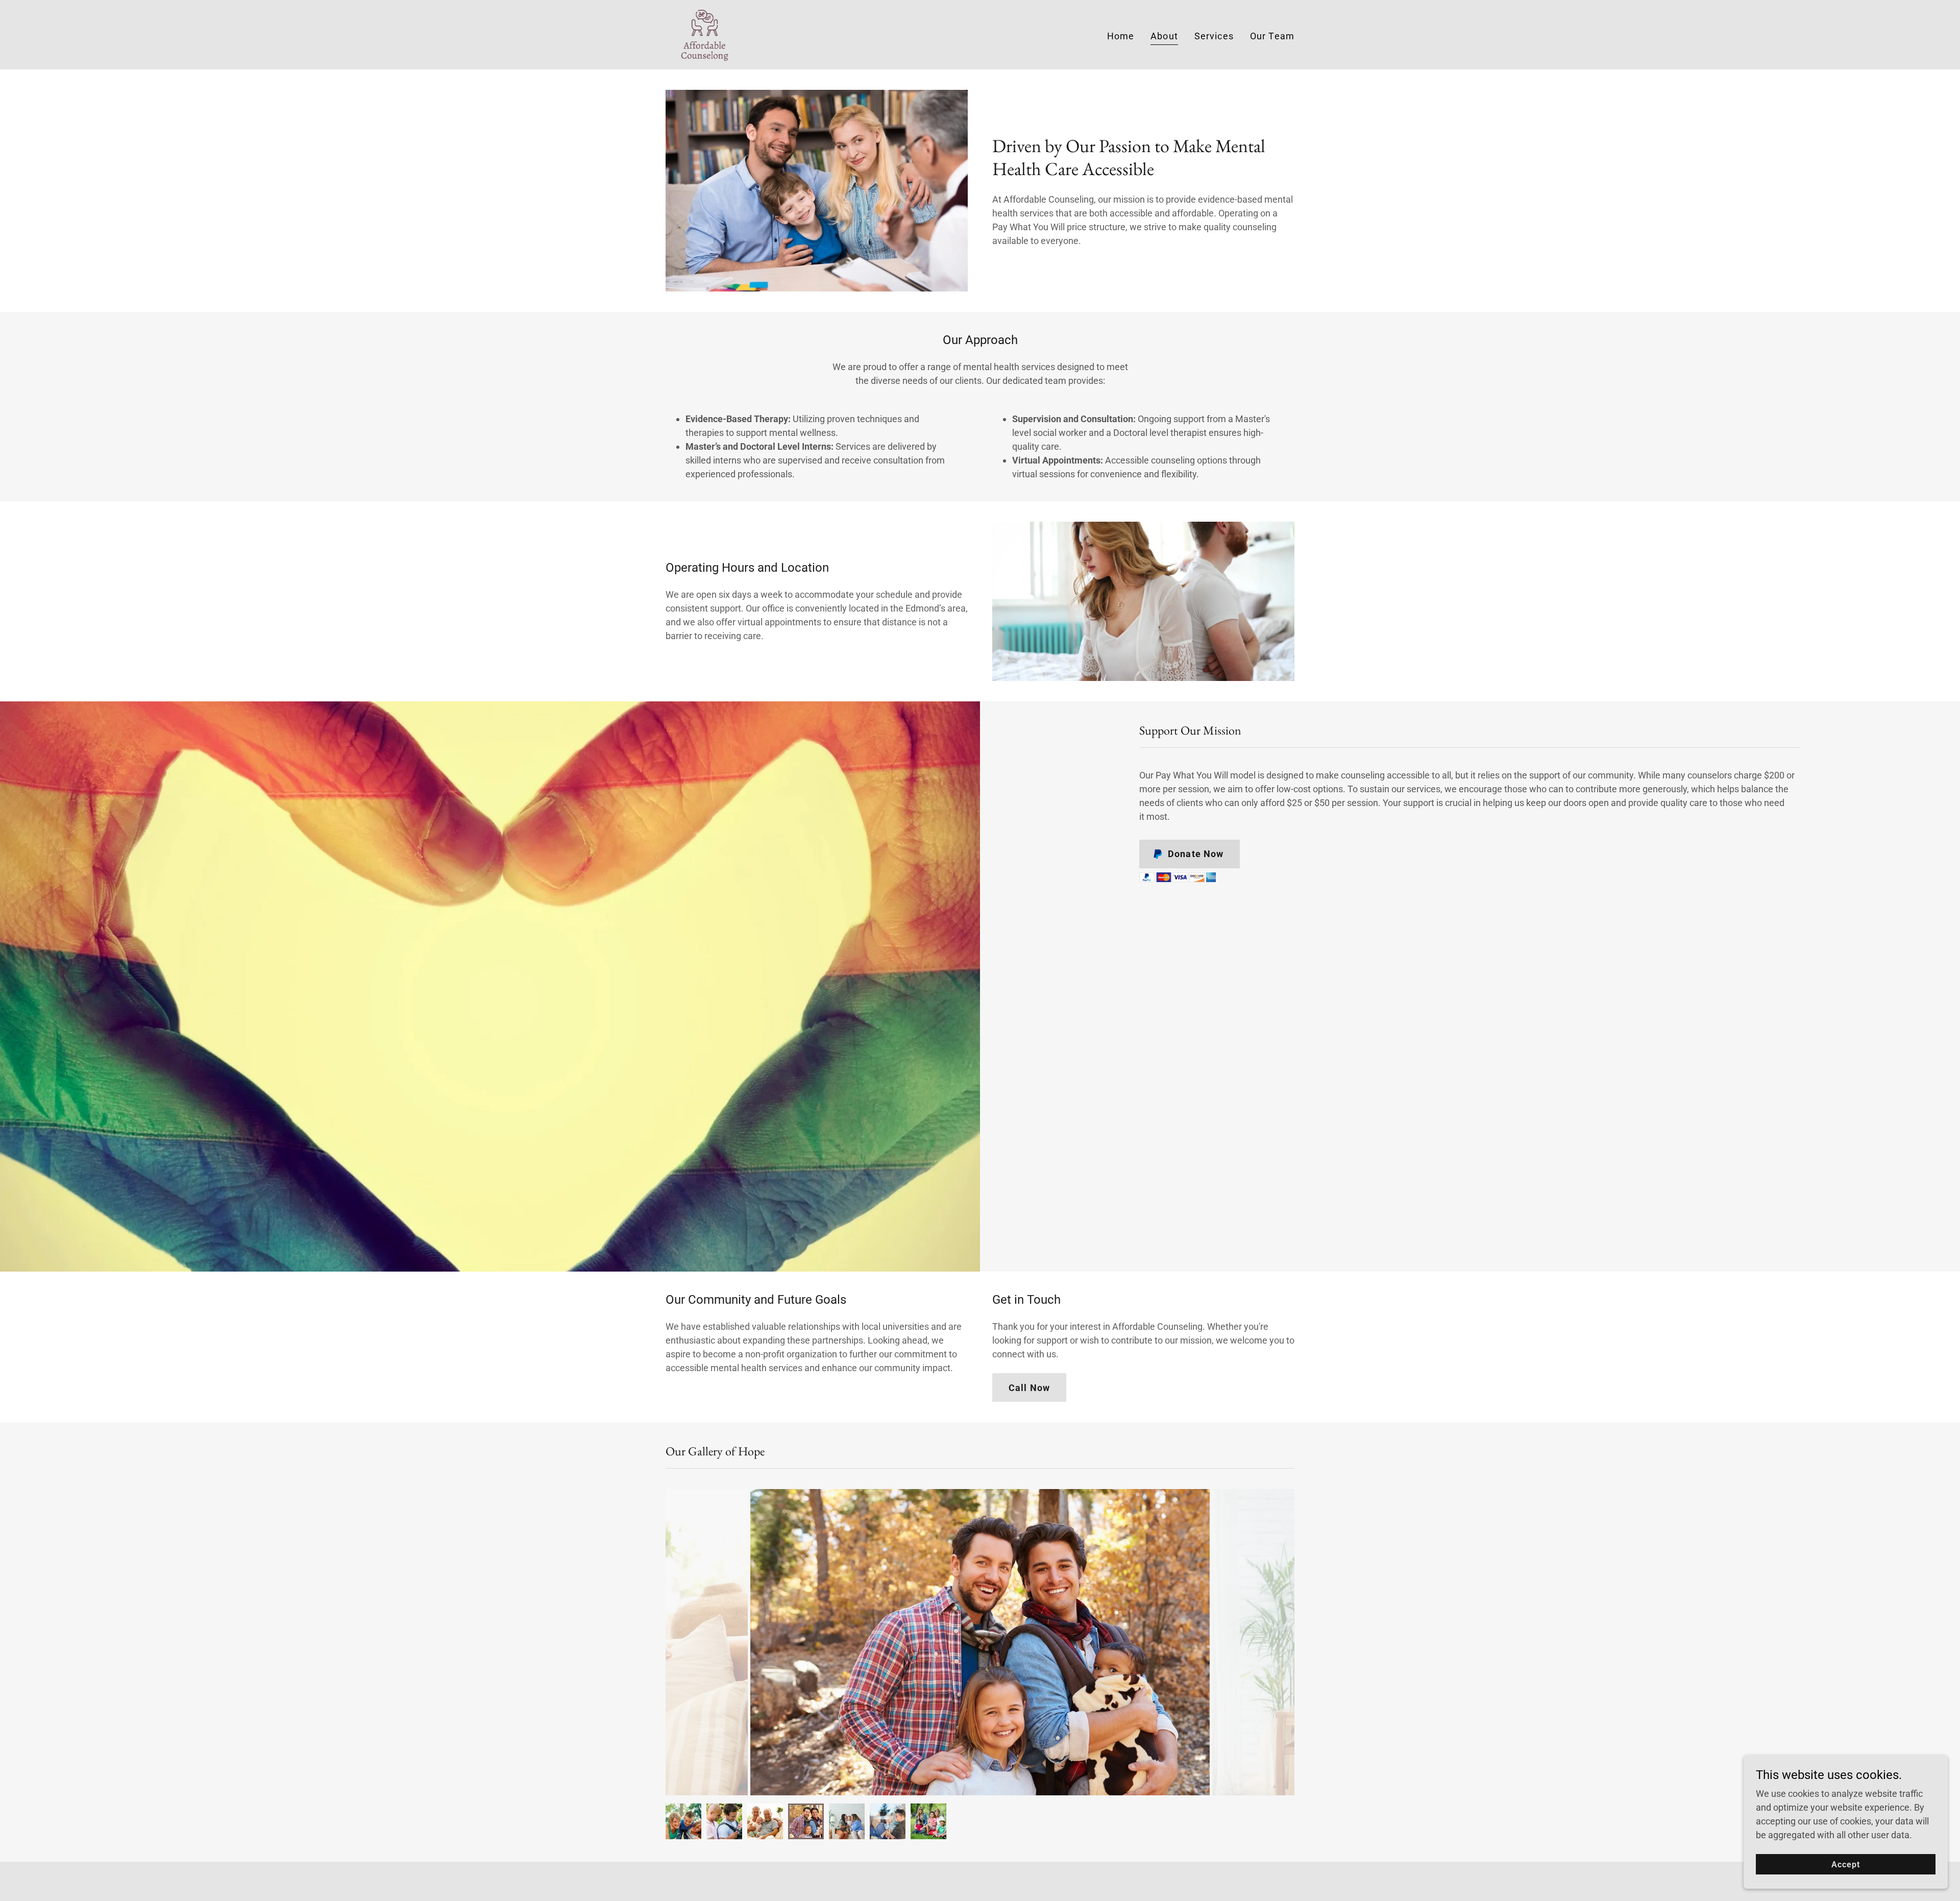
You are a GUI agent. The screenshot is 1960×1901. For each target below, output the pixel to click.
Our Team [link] (1272, 36)
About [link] (1164, 36)
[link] (705, 34)
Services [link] (1214, 36)
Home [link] (1121, 36)
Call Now (1029, 1388)
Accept (1846, 1865)
